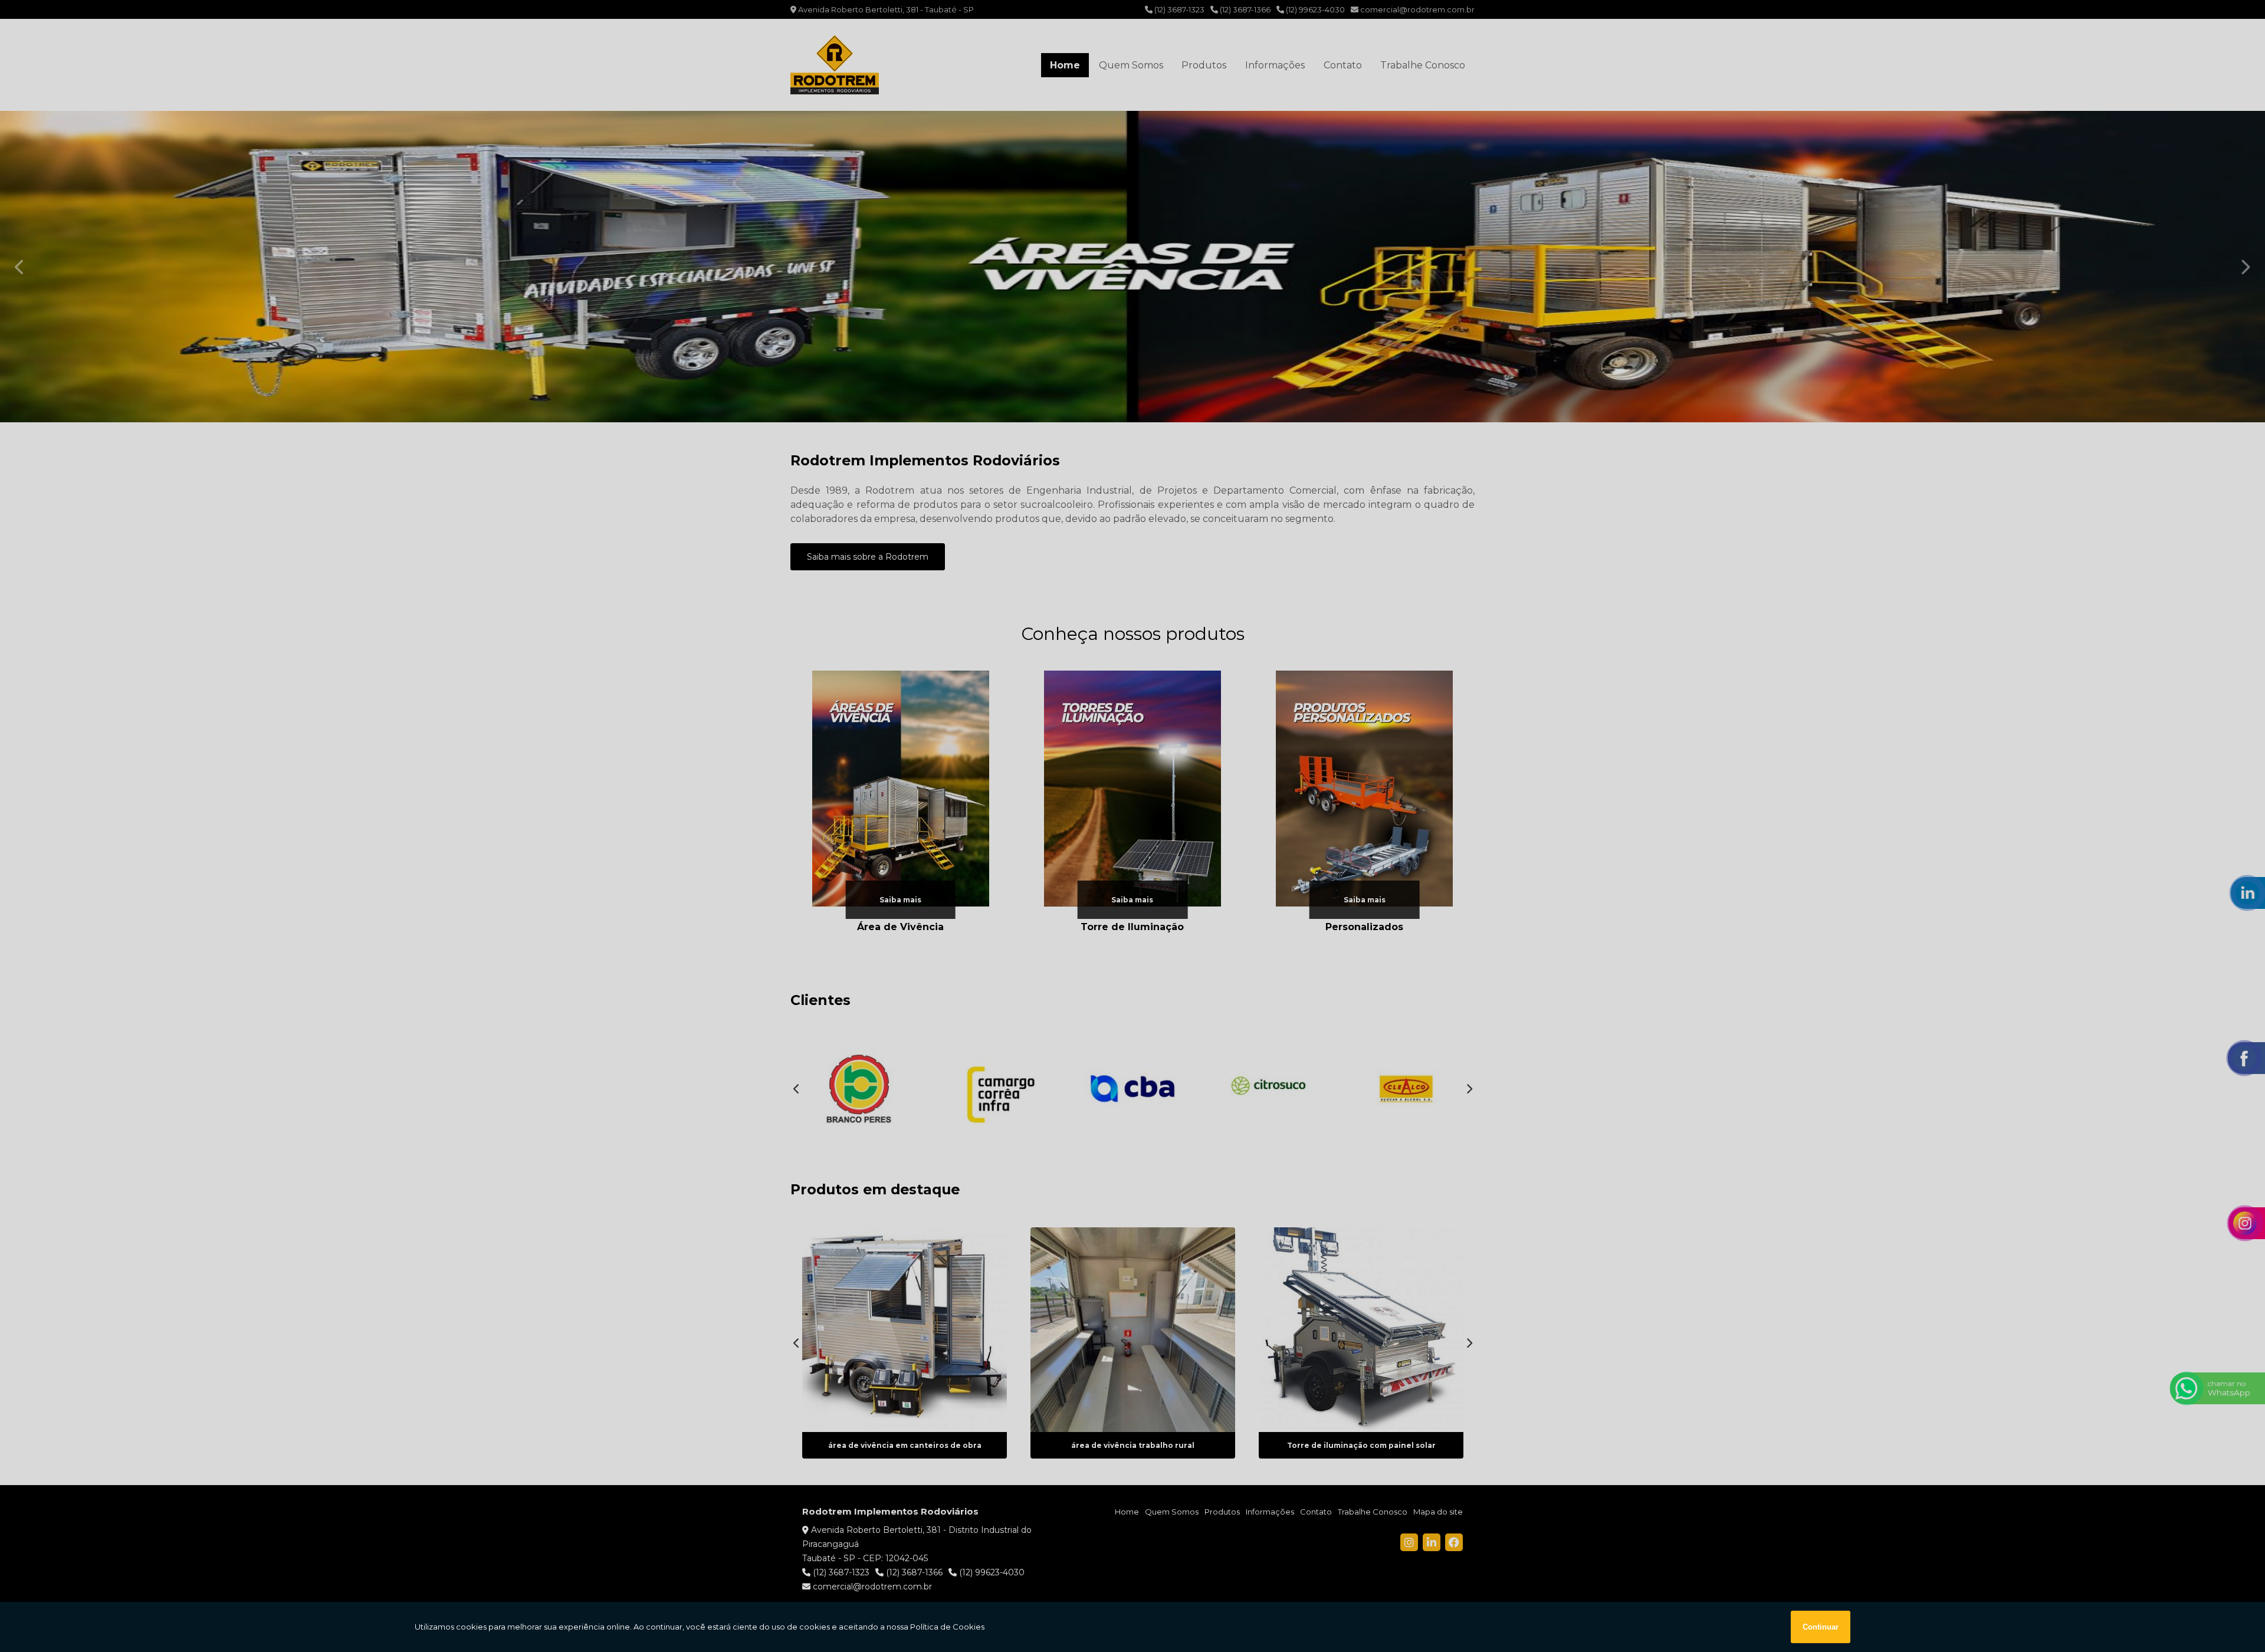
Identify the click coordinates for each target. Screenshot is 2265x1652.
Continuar (1821, 1627)
